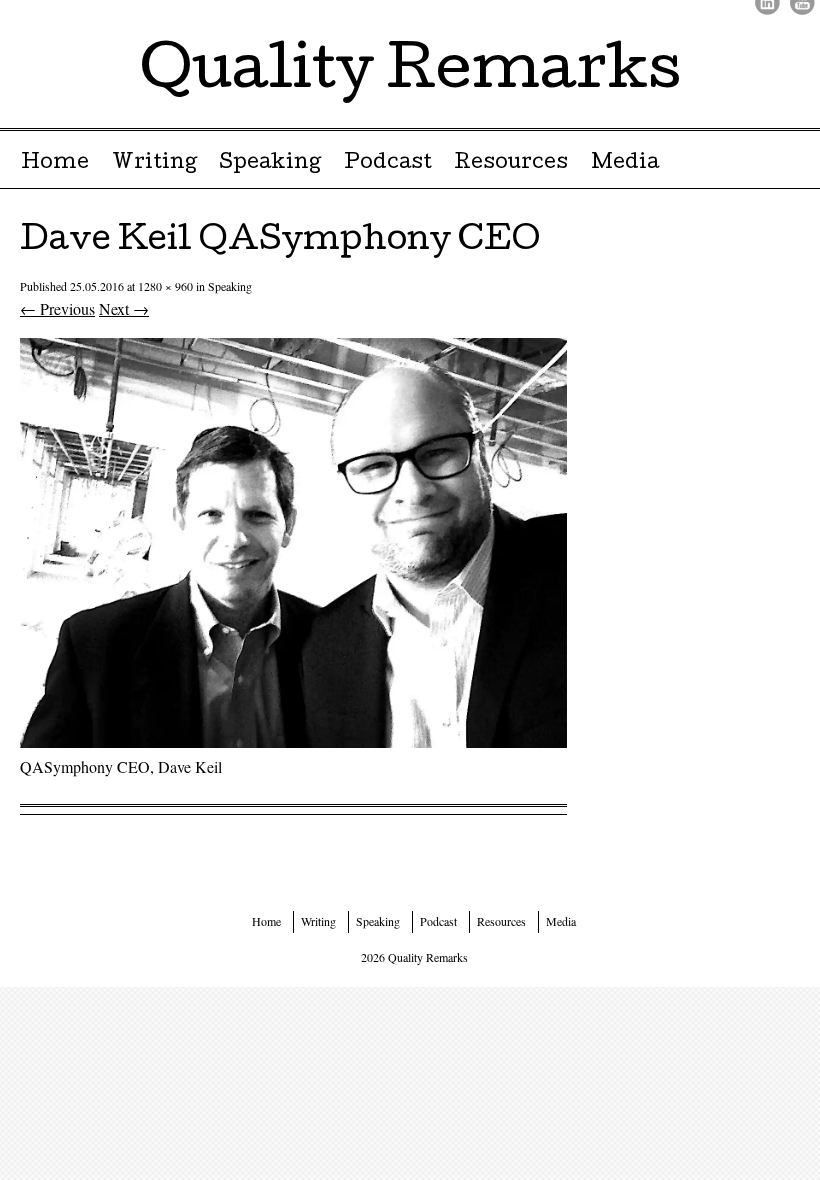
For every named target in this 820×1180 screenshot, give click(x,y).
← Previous (57, 308)
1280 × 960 (165, 286)
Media (625, 164)
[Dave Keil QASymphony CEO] (293, 741)
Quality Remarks (410, 74)
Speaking (270, 164)
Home (55, 164)
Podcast (388, 164)
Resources (511, 164)
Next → (124, 308)
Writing (154, 164)
